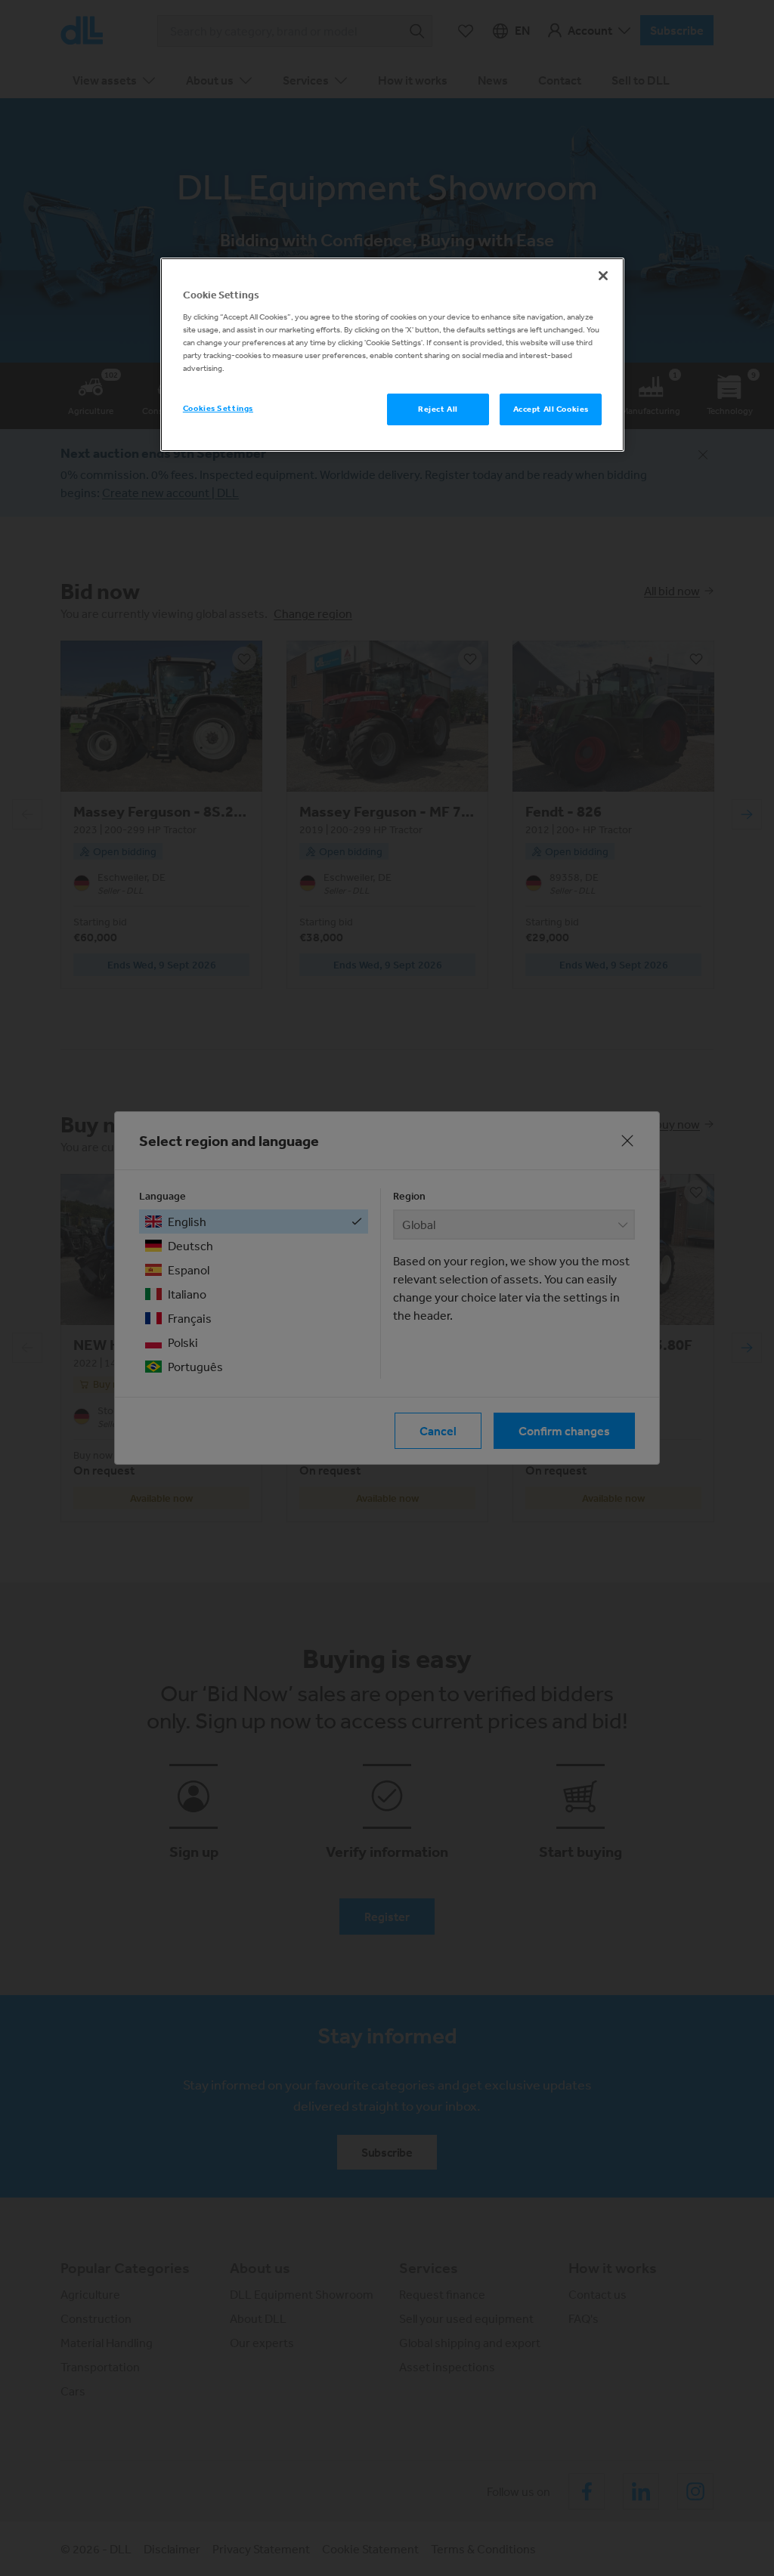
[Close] (603, 276)
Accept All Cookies (551, 409)
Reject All (438, 409)
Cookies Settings (218, 408)
